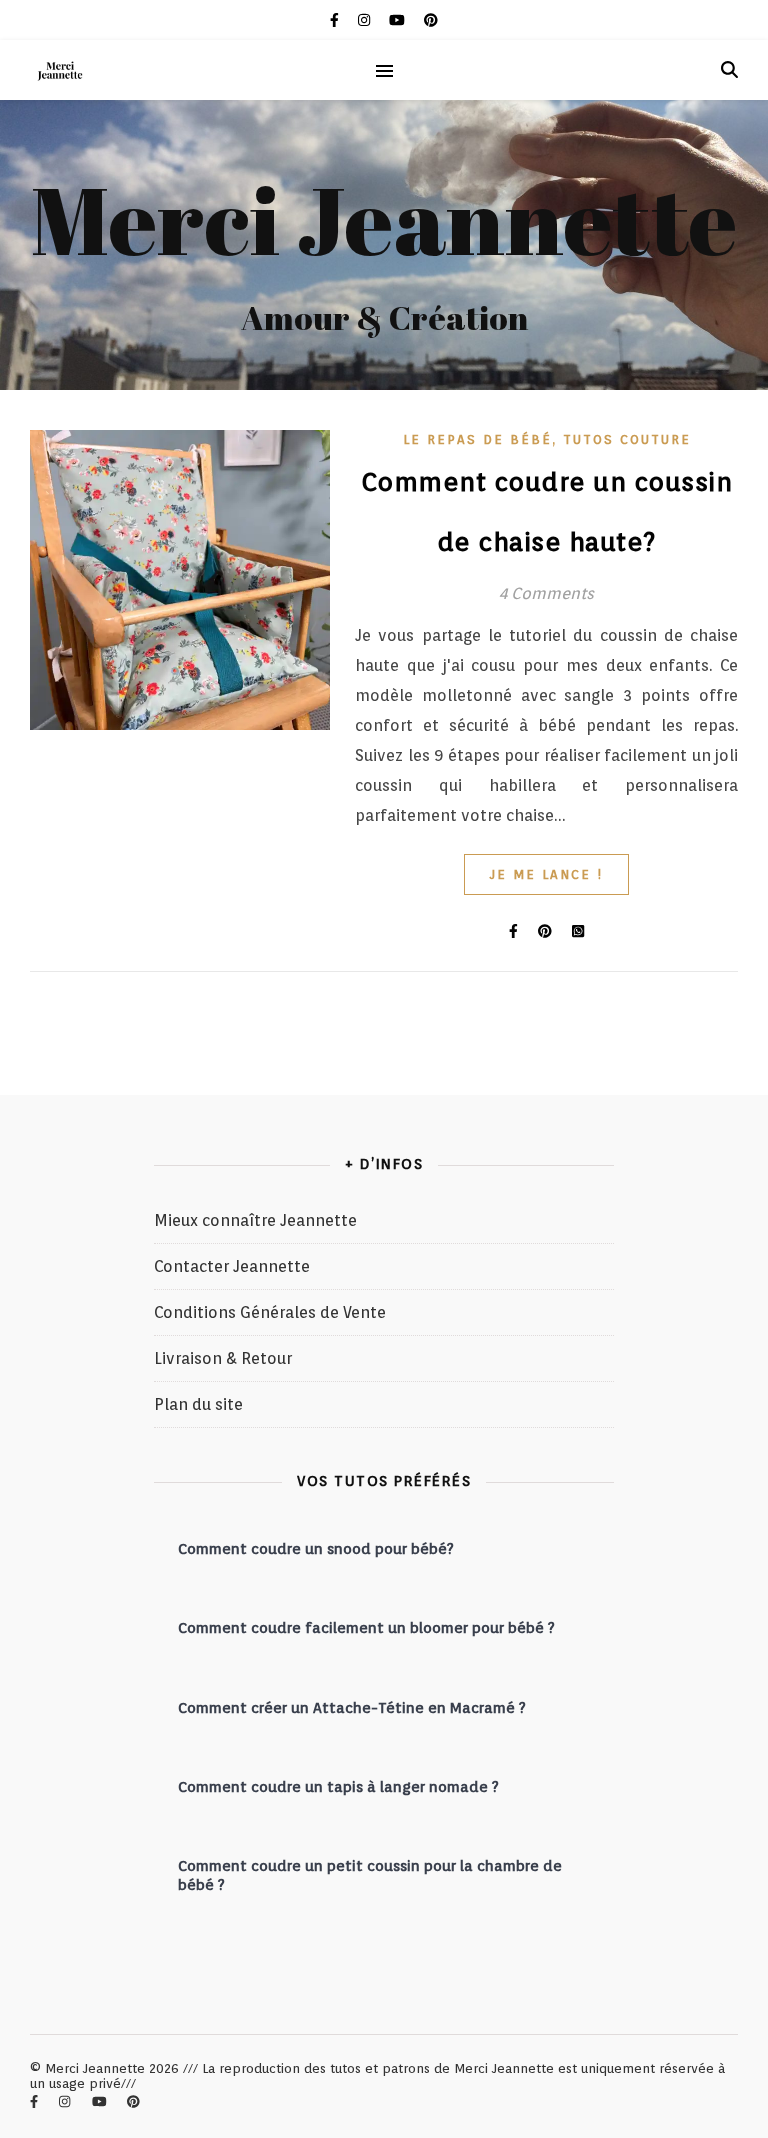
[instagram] (366, 20)
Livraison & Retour (223, 1358)
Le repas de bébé (477, 439)
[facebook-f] (336, 20)
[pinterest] (431, 20)
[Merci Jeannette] (60, 70)
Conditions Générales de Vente (270, 1312)
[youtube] (399, 20)
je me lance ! (546, 874)
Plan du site (198, 1404)
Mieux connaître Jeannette (255, 1220)
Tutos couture (627, 439)
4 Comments (546, 593)
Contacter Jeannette (232, 1266)
